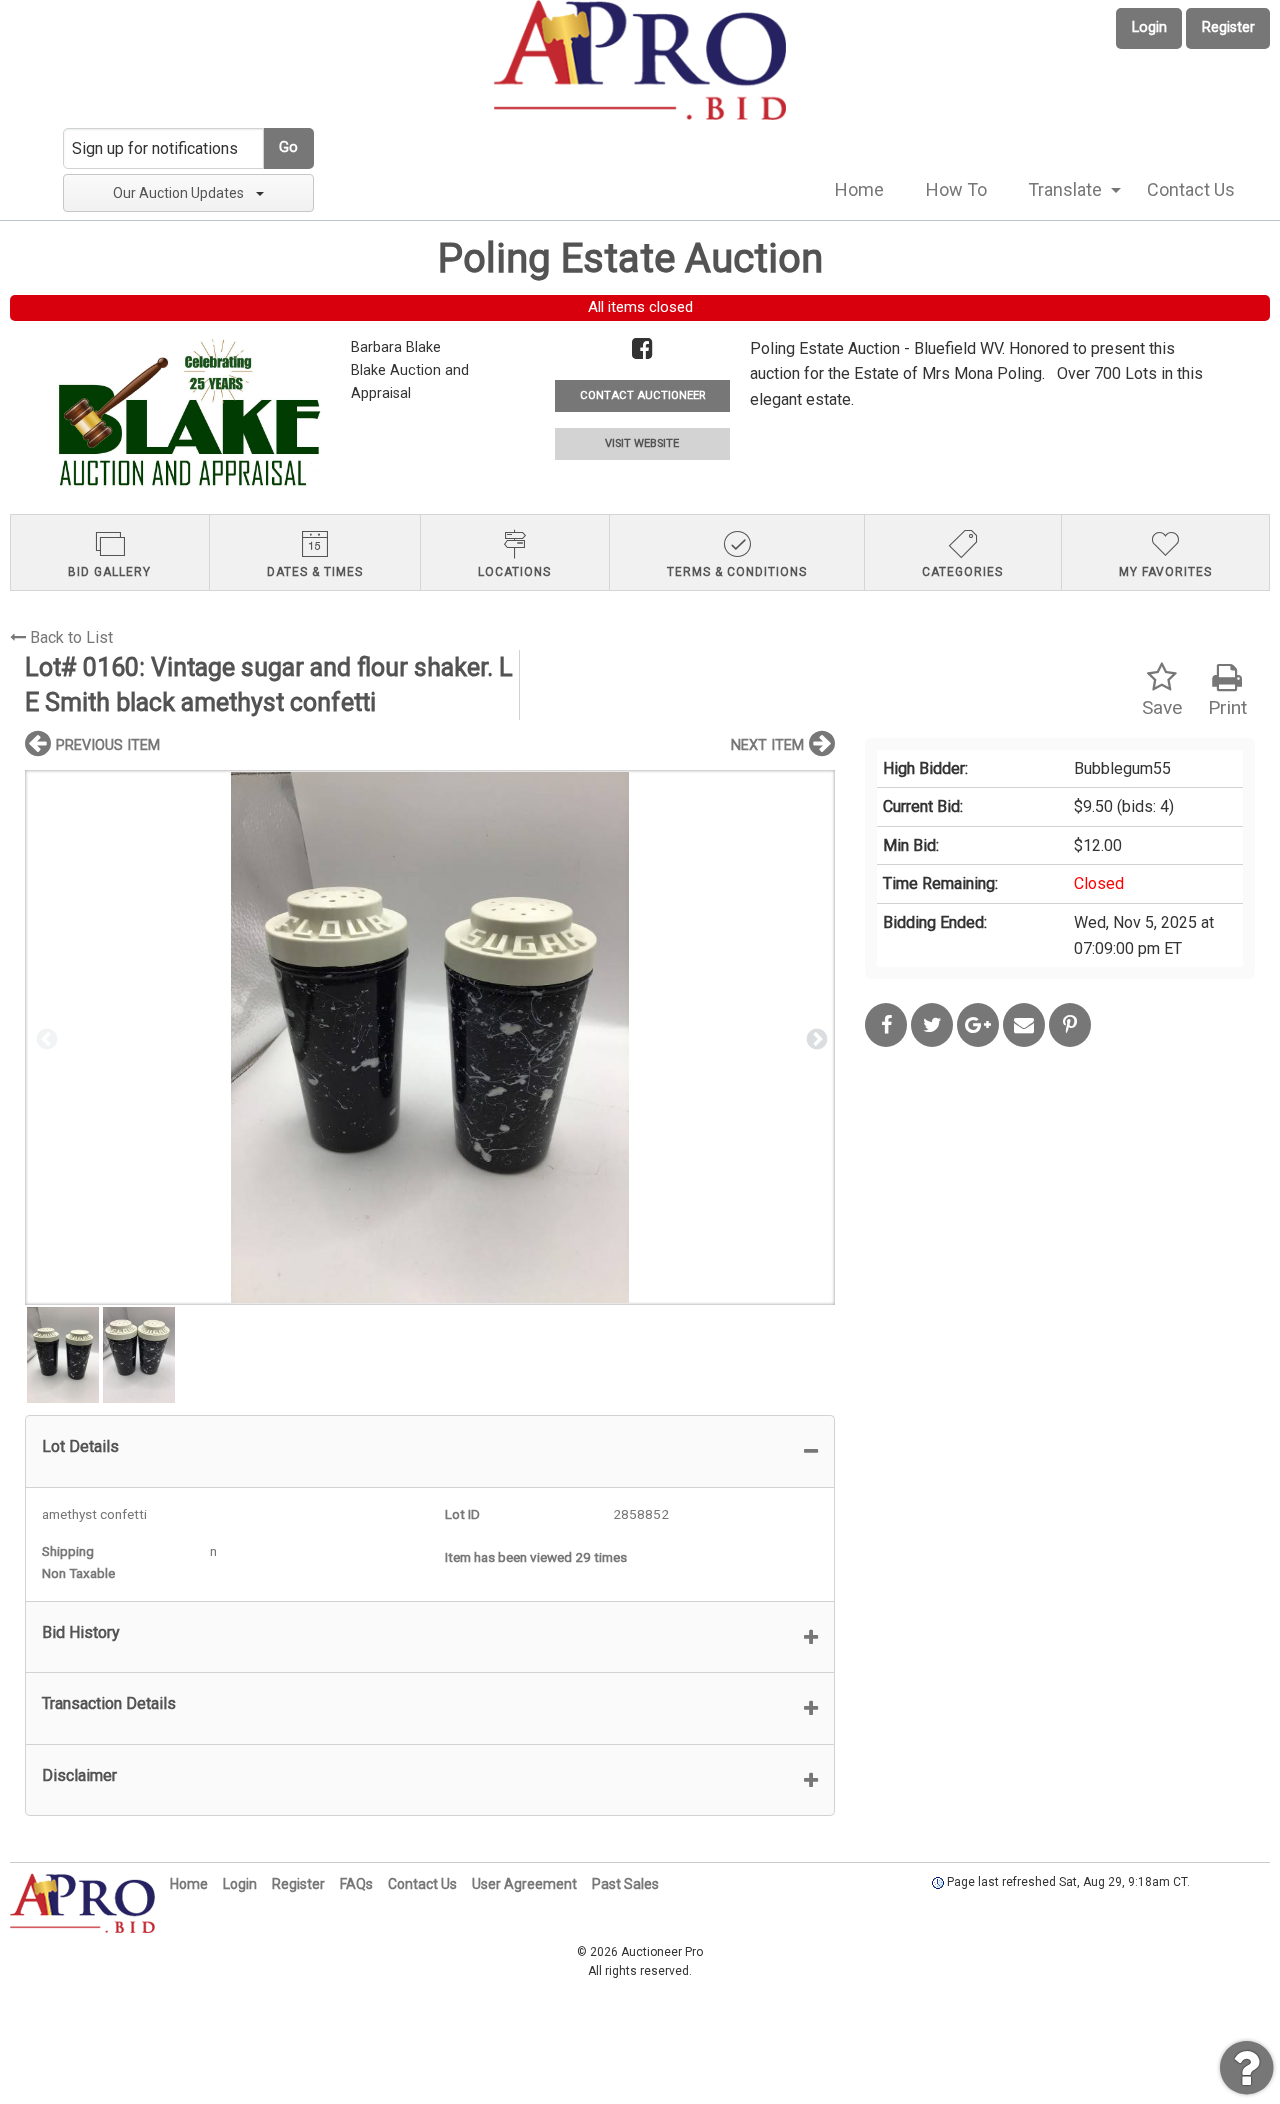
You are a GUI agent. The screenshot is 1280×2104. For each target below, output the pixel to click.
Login (1149, 27)
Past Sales (625, 1884)
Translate (1065, 189)
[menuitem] (859, 190)
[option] (430, 1037)
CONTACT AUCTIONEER (642, 395)
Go (288, 147)
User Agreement (524, 1884)
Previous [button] (45, 1038)
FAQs (356, 1884)
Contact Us (1191, 189)
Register (1228, 27)
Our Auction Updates (178, 193)
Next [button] (815, 1038)
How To (956, 189)
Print (1227, 707)
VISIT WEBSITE (642, 443)
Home (859, 189)
